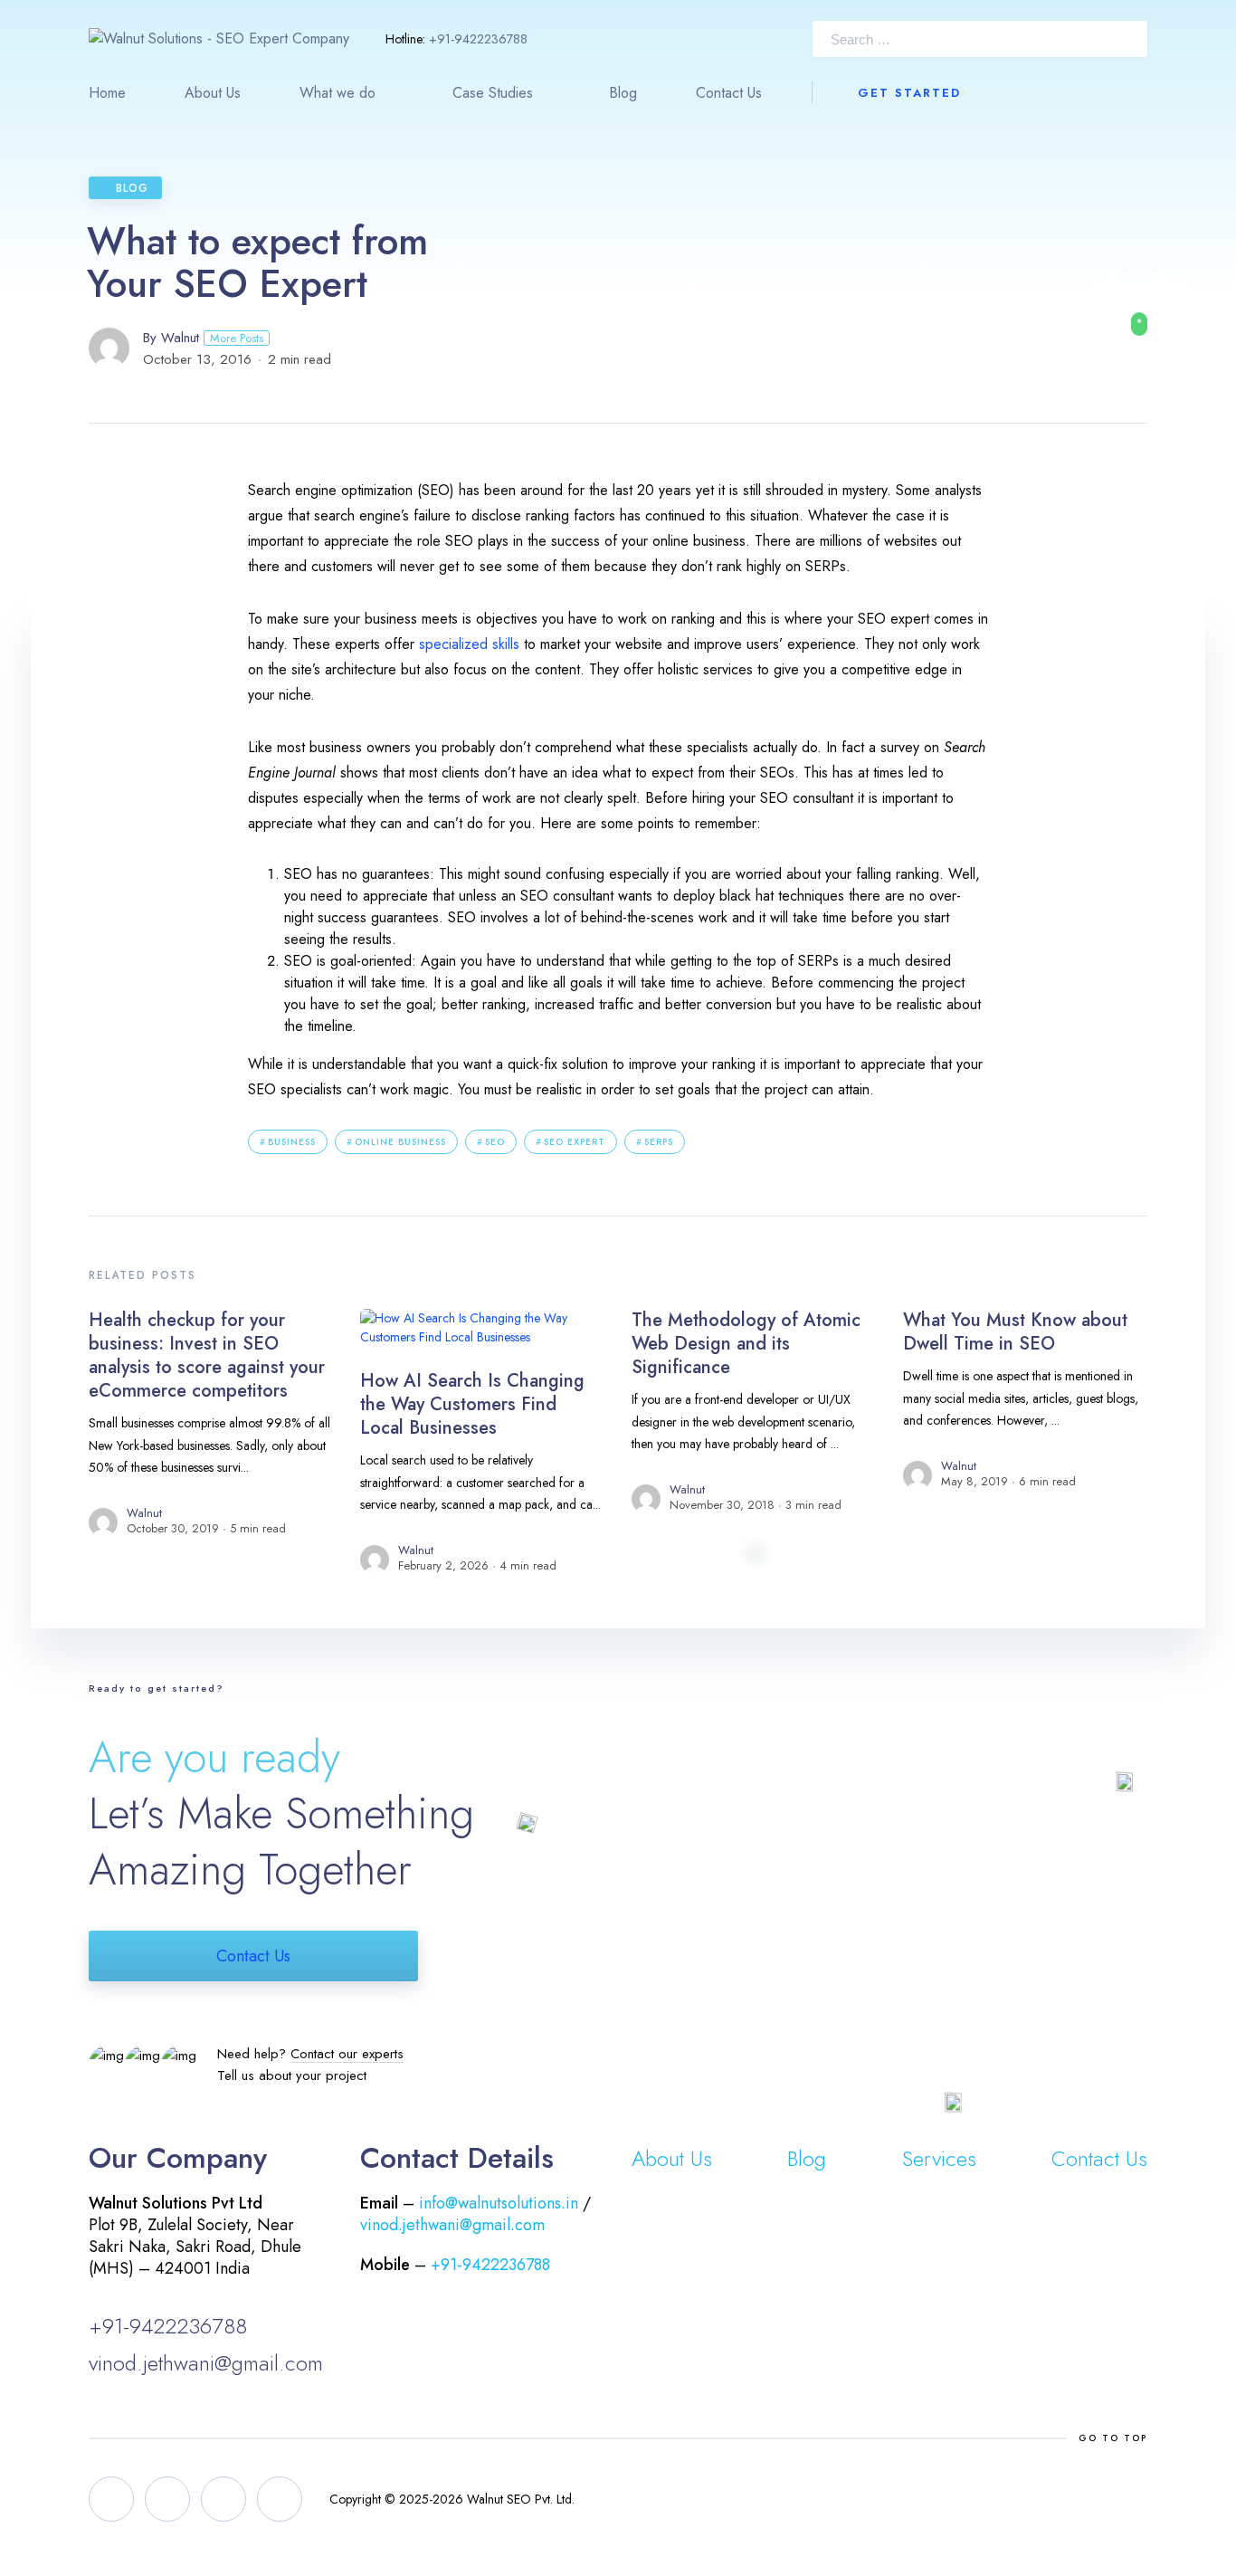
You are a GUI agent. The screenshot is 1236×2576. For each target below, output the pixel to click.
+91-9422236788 (478, 39)
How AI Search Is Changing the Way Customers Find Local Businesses (472, 1404)
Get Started (909, 93)
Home (107, 93)
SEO (495, 1142)
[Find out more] (1139, 324)
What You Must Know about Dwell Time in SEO (1015, 1332)
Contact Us (729, 93)
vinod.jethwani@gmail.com (206, 2363)
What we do (338, 93)
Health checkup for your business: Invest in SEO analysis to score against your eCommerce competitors (207, 1355)
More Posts (237, 338)
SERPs (659, 1142)
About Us (213, 93)
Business (292, 1142)
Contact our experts (347, 2054)
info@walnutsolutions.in (499, 2203)
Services (939, 2158)
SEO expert (575, 1142)
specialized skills (469, 644)
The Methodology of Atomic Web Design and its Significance (746, 1344)
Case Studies (493, 93)
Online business (400, 1142)
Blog (623, 93)
